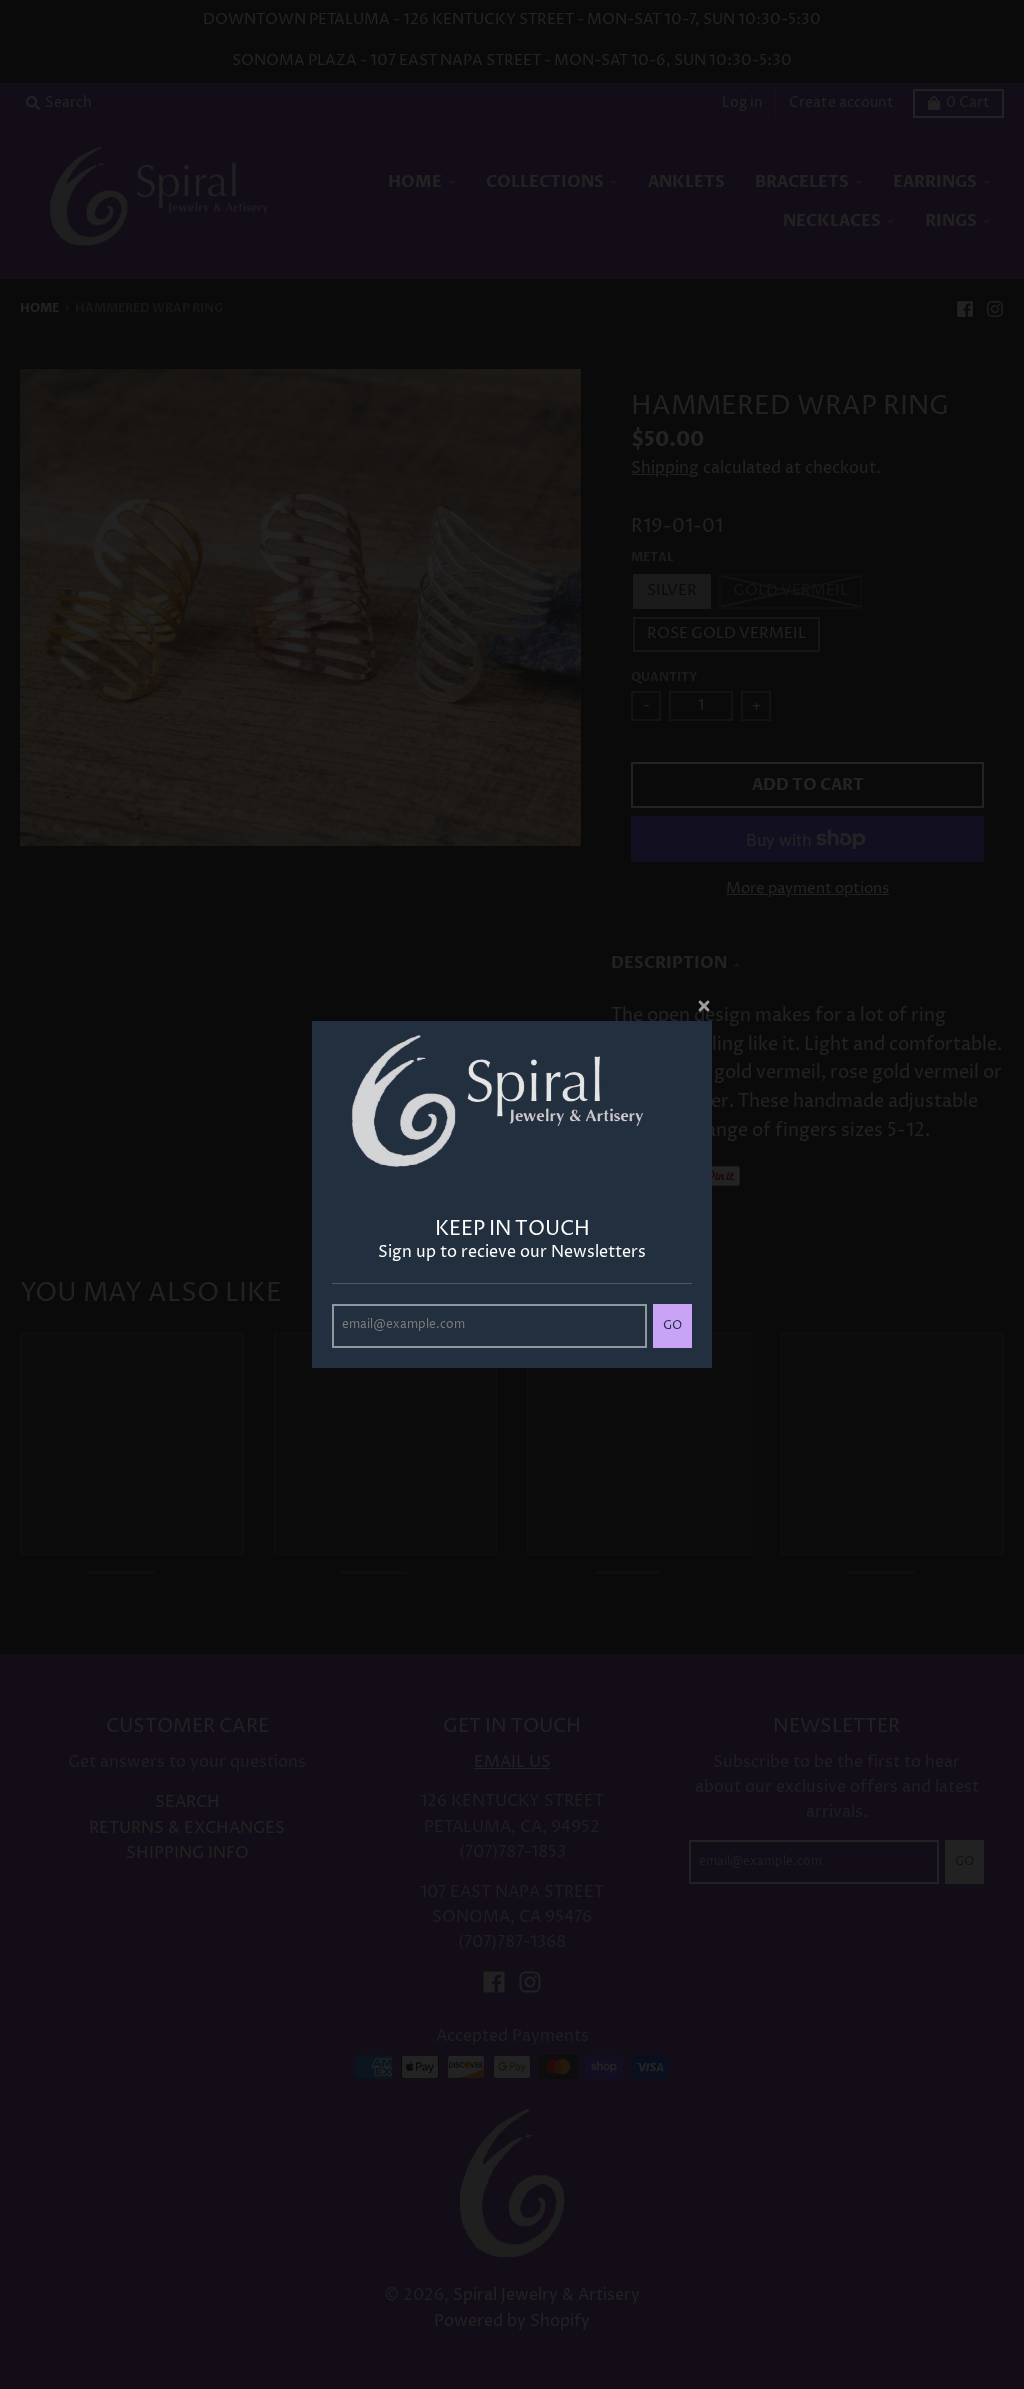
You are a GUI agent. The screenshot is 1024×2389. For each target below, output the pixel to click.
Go (672, 1325)
